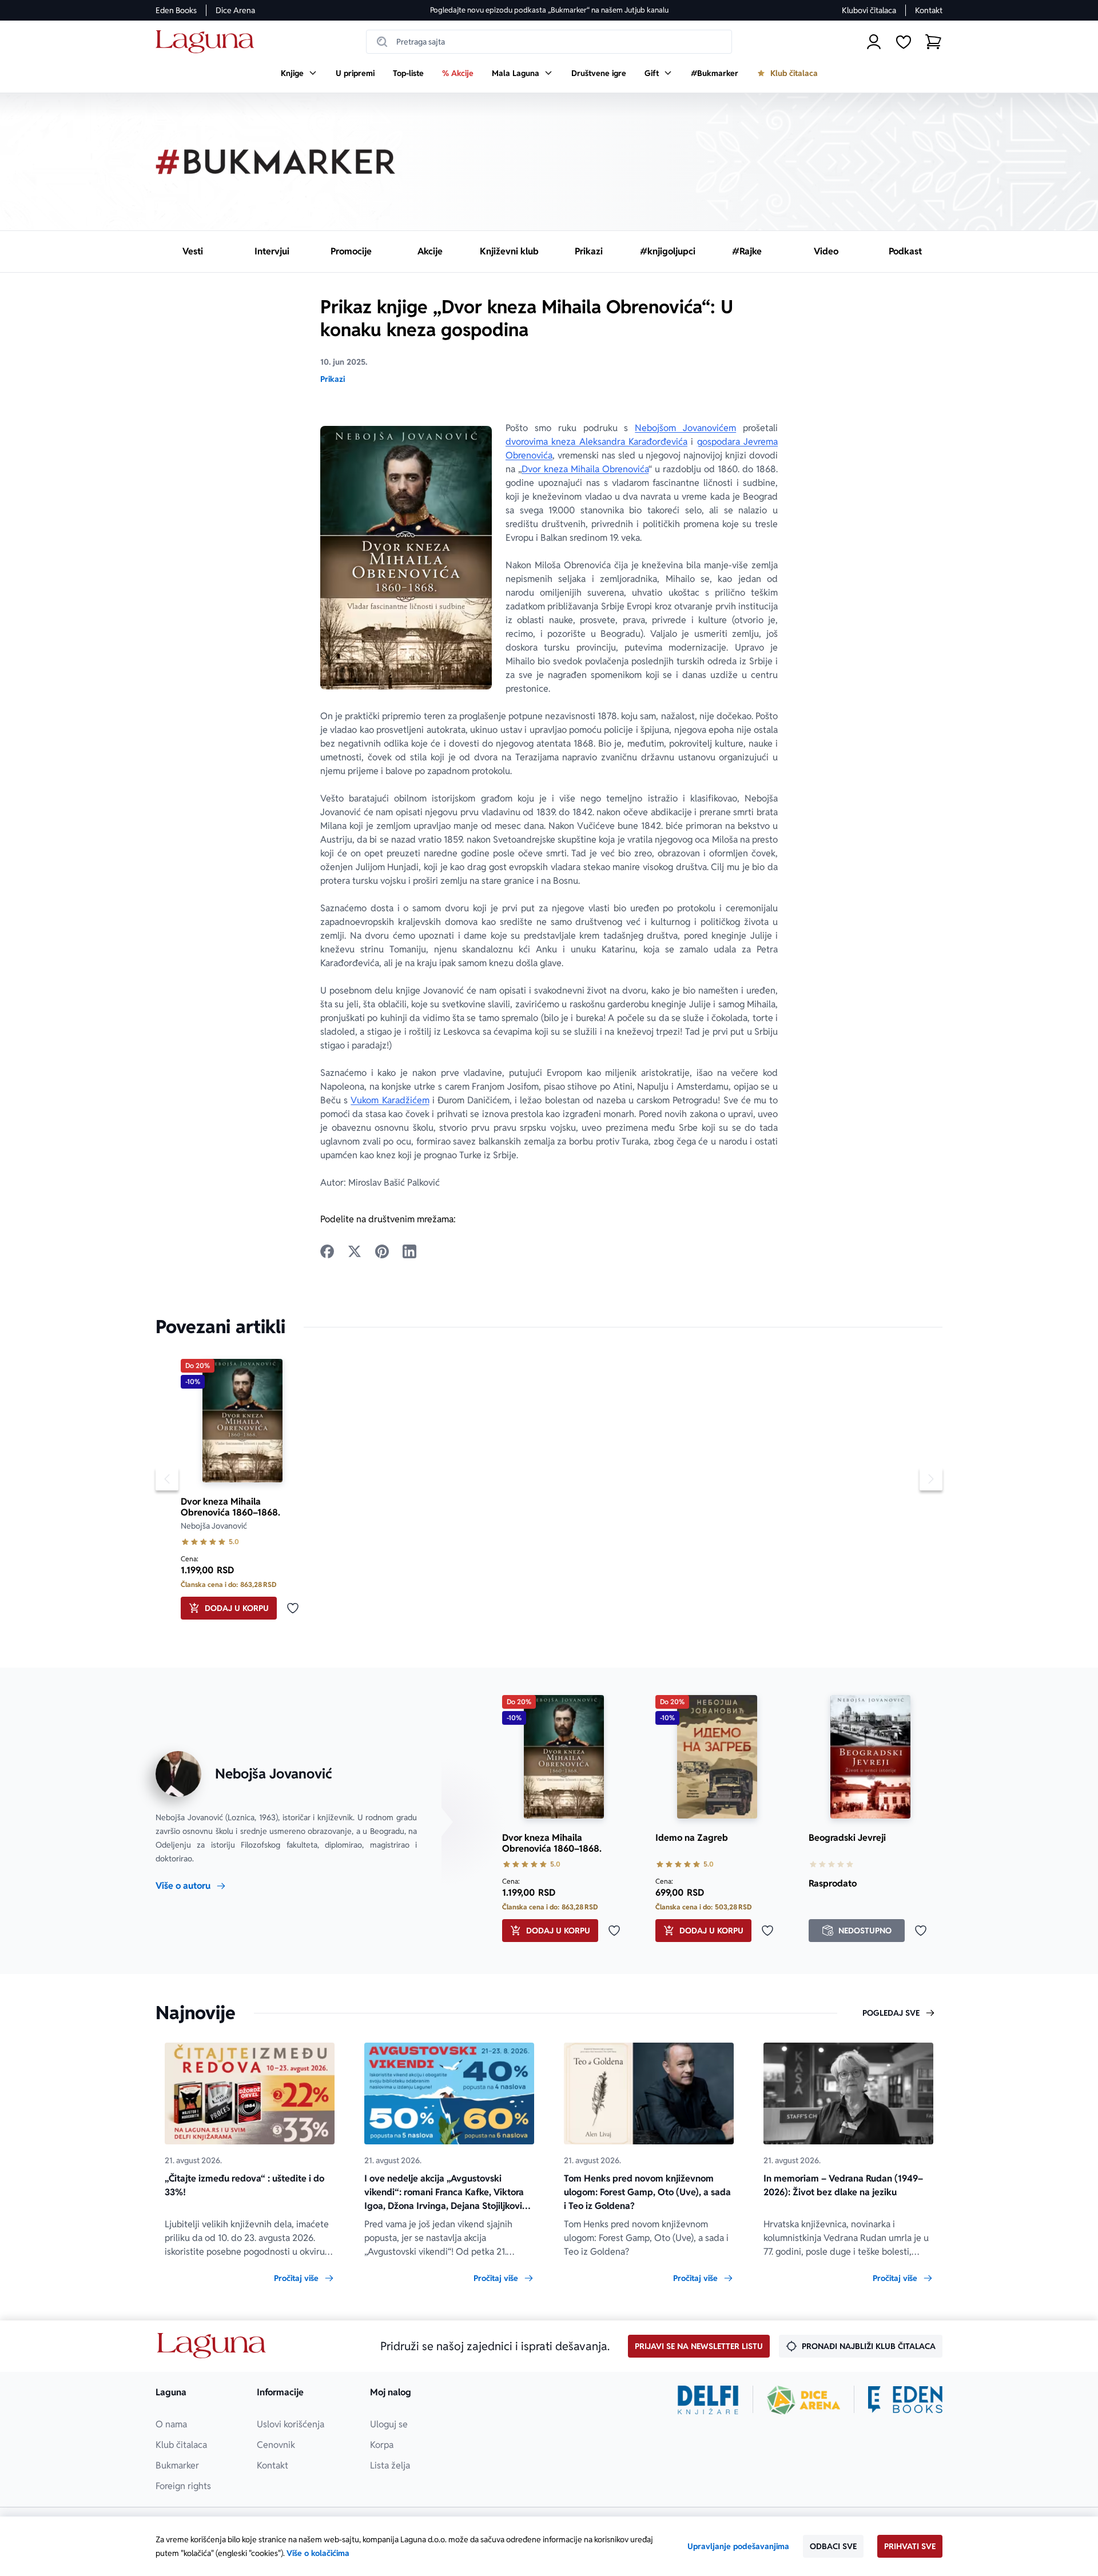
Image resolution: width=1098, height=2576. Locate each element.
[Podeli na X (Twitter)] (355, 1251)
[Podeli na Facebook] (327, 1251)
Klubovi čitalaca (869, 10)
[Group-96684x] (905, 2400)
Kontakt (929, 10)
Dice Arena (235, 10)
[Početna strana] (208, 42)
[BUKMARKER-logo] (276, 162)
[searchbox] (549, 42)
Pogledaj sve (891, 2013)
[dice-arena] (803, 2400)
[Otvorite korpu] (933, 42)
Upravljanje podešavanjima (738, 2546)
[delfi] (708, 2400)
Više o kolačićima (318, 2553)
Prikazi (333, 379)
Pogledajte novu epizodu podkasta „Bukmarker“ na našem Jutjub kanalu (549, 10)
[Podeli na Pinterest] (382, 1251)
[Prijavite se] (874, 42)
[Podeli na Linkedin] (409, 1251)
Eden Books (176, 10)
